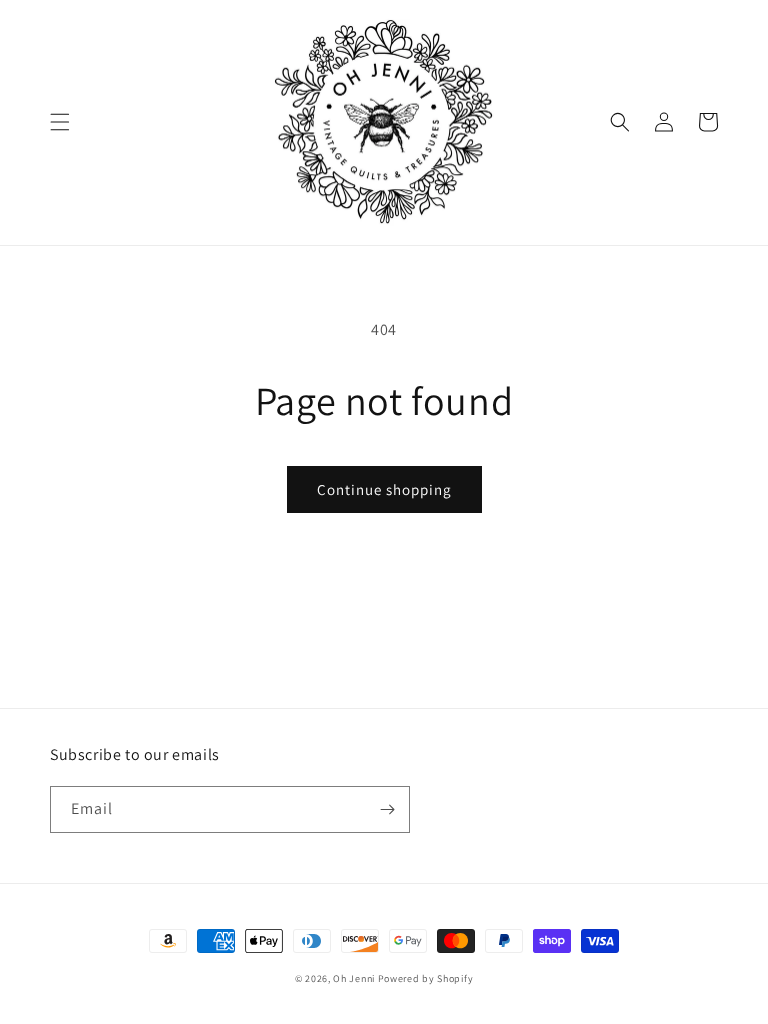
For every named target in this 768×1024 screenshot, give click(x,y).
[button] (60, 122)
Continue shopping (384, 489)
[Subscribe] (387, 809)
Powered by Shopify (426, 978)
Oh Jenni (354, 978)
